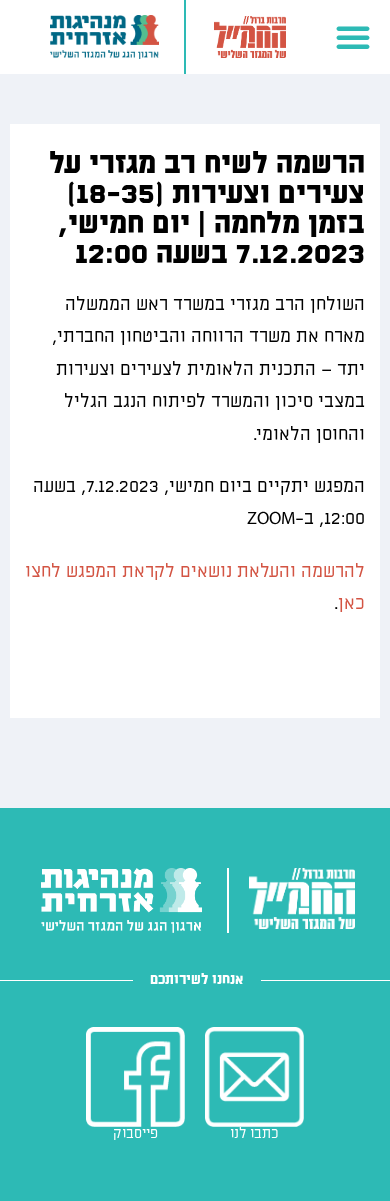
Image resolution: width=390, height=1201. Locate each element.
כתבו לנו (254, 1133)
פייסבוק (135, 1133)
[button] (353, 37)
